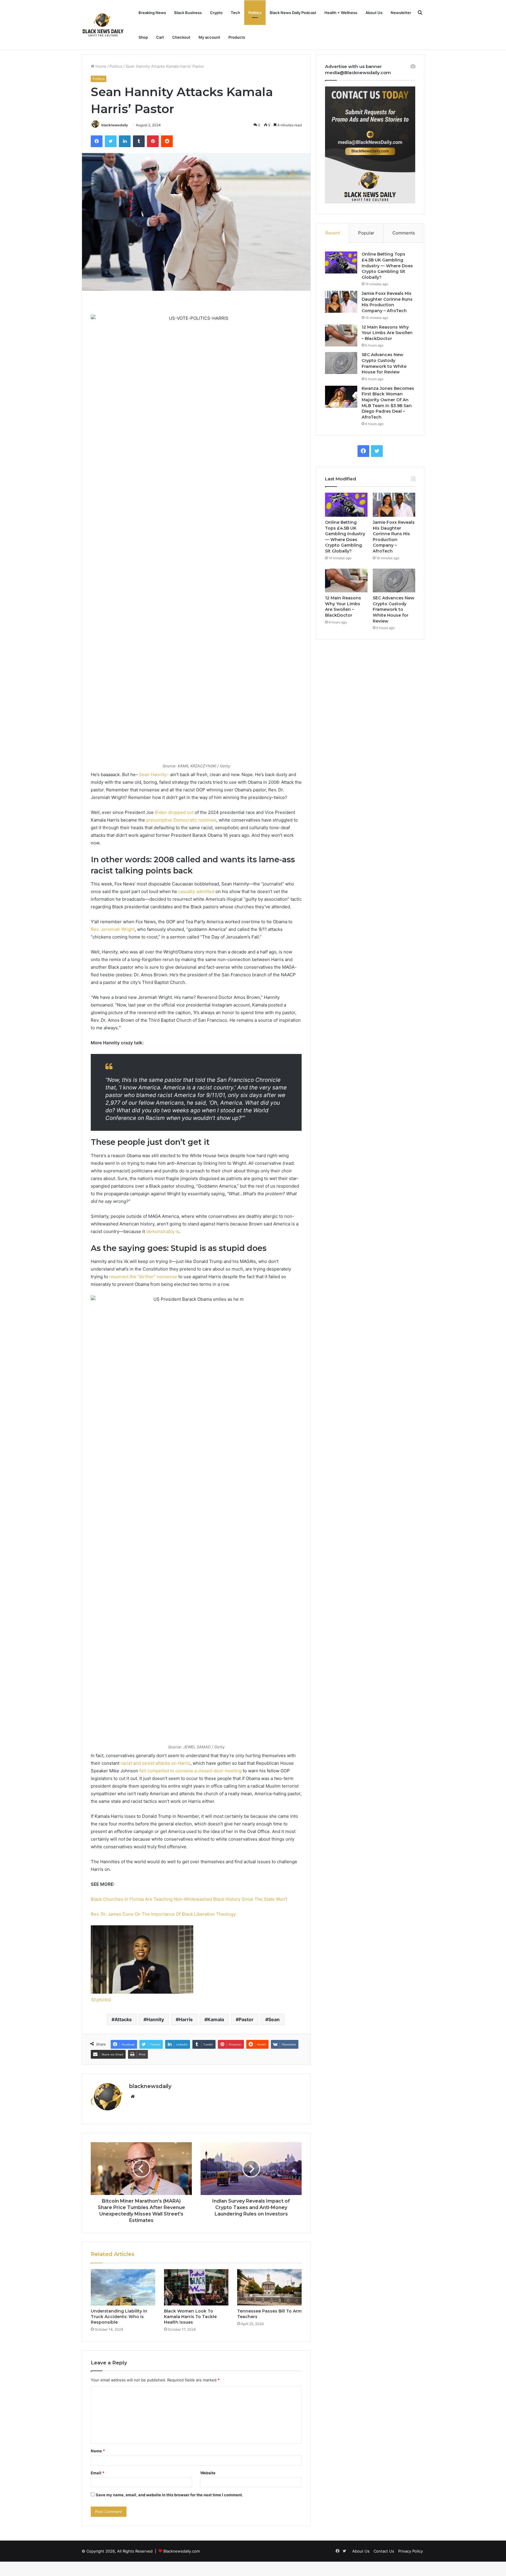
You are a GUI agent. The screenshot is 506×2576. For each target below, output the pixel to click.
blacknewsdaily (115, 125)
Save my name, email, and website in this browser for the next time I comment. (169, 2495)
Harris (186, 2019)
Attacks (123, 2019)
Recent (333, 233)
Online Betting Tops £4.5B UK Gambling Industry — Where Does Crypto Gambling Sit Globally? (387, 266)
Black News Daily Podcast (293, 13)
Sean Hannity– (154, 774)
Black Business (188, 13)
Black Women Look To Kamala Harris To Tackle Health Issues (190, 2317)
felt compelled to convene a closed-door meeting (190, 1771)
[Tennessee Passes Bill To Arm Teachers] (269, 2287)
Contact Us (384, 2551)
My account (209, 37)
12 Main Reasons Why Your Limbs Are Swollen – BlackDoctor (387, 333)
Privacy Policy (411, 2551)
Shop (143, 37)
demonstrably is (163, 1231)
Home (100, 66)
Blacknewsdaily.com (182, 2551)
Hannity (155, 2019)
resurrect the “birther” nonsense (143, 1277)
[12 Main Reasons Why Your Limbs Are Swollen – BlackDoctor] (341, 335)
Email (98, 2473)
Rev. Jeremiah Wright (113, 929)
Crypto (216, 13)
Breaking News (152, 13)
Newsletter (401, 13)
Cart (160, 37)
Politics (255, 13)
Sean (274, 2019)
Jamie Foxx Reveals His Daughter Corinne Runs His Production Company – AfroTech (387, 302)
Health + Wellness (341, 13)
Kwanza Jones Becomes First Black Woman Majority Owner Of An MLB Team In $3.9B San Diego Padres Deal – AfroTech (388, 403)
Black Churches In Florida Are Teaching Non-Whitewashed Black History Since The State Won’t (189, 1899)
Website (208, 2473)
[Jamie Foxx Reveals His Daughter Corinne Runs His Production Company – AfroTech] (341, 302)
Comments (404, 233)
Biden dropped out (174, 812)
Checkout (181, 37)
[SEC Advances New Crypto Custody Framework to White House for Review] (341, 363)
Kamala (216, 2019)
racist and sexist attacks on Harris (155, 1763)
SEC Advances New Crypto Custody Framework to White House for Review (384, 363)
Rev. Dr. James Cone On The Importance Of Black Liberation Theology (163, 1914)
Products (237, 37)
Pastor (246, 2019)
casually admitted (196, 891)
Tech (235, 13)
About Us (374, 13)
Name (98, 2451)
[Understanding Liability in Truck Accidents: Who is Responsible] (123, 2287)
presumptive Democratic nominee (181, 820)
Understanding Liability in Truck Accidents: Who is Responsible (119, 2317)
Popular (366, 233)
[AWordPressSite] (103, 25)
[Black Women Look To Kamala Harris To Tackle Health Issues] (196, 2287)
